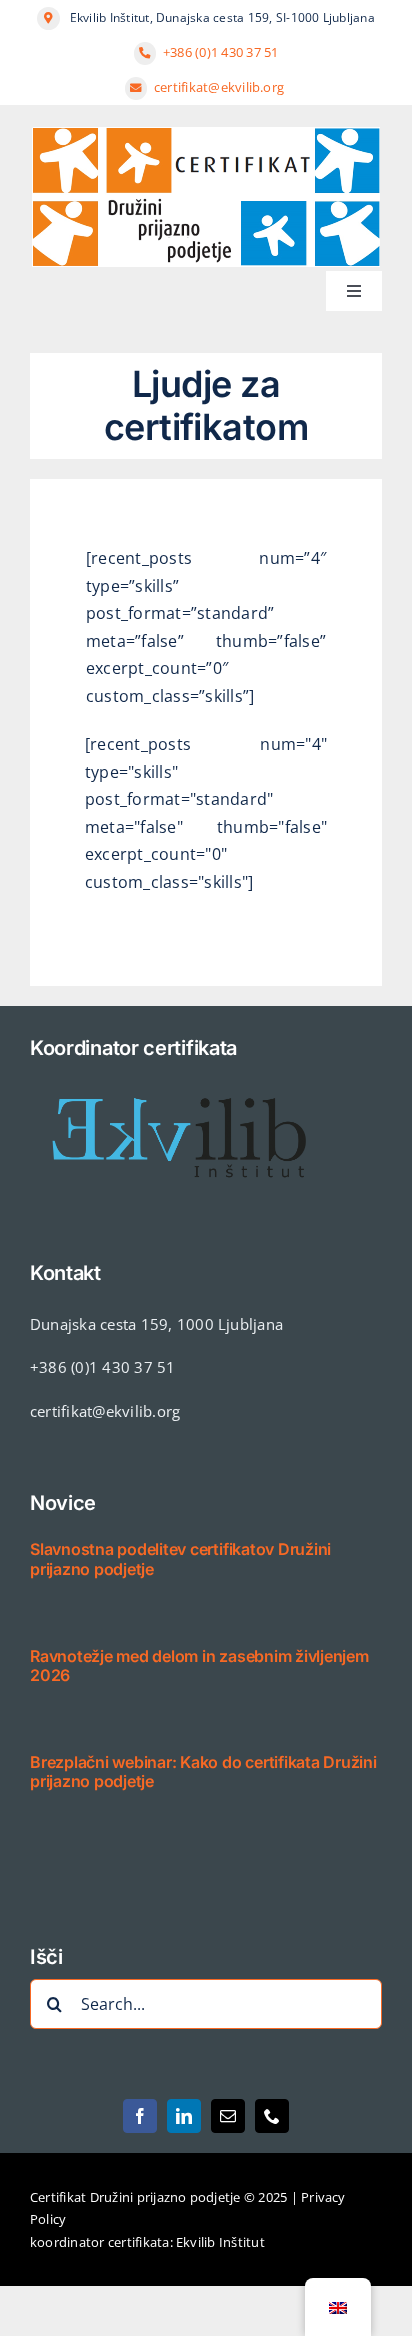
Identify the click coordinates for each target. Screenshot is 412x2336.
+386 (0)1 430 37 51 (221, 52)
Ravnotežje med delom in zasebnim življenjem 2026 (199, 1665)
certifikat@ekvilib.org (221, 87)
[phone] (272, 2116)
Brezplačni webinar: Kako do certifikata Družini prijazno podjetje (203, 1771)
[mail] (228, 2116)
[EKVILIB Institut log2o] (180, 1078)
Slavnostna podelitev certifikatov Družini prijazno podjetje (180, 1558)
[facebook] (140, 2116)
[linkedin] (184, 2116)
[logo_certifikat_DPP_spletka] (206, 135)
